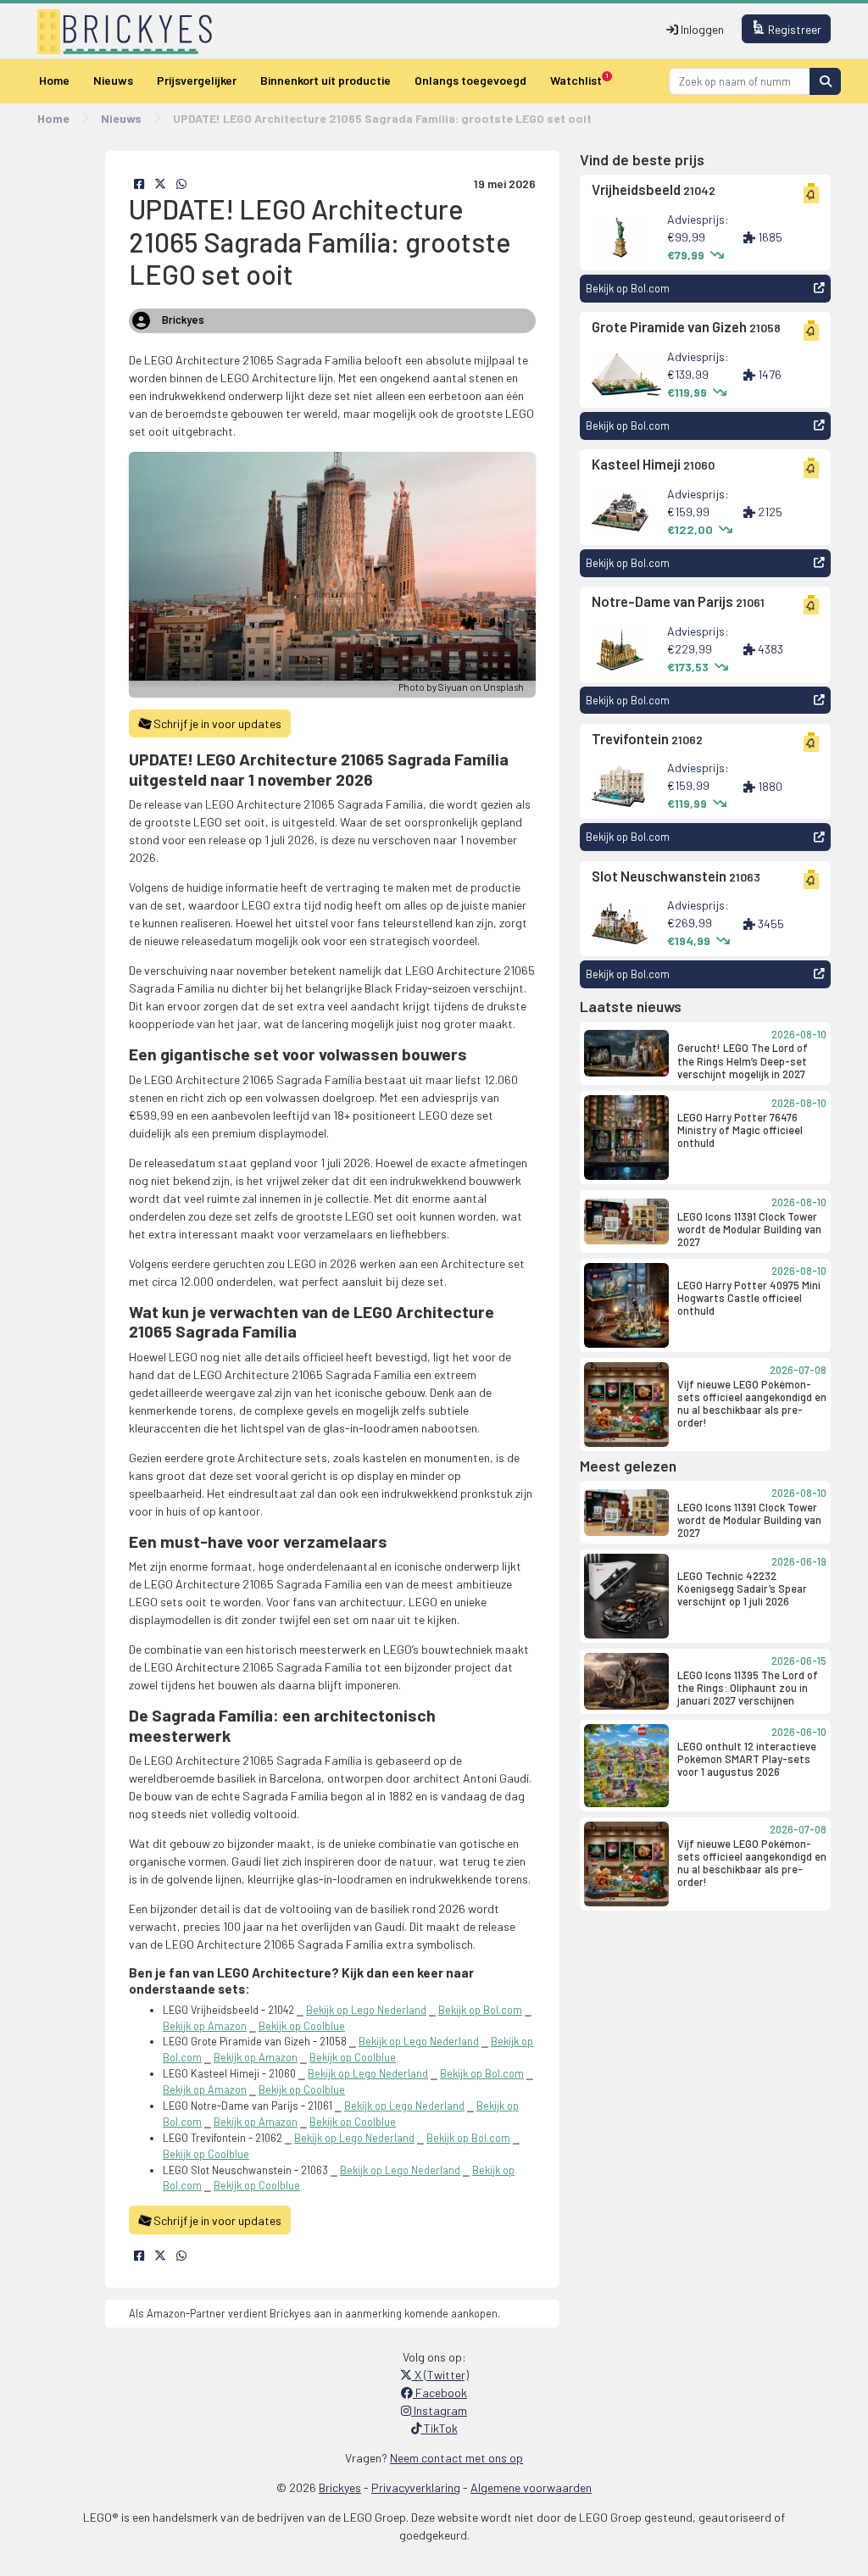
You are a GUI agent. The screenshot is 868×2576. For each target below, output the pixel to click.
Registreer (793, 29)
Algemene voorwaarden (531, 2487)
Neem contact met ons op (456, 2458)
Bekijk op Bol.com (480, 2010)
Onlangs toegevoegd (470, 80)
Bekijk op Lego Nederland (366, 2010)
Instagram (439, 2410)
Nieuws (113, 80)
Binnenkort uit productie (325, 80)
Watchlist (579, 80)
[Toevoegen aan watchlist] (811, 195)
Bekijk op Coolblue (302, 2026)
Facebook (440, 2392)
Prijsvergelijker (197, 80)
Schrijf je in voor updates (216, 723)
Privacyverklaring (416, 2487)
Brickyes (340, 2487)
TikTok (440, 2428)
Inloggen (701, 29)
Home (54, 80)
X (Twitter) (440, 2375)
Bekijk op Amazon (205, 2026)
